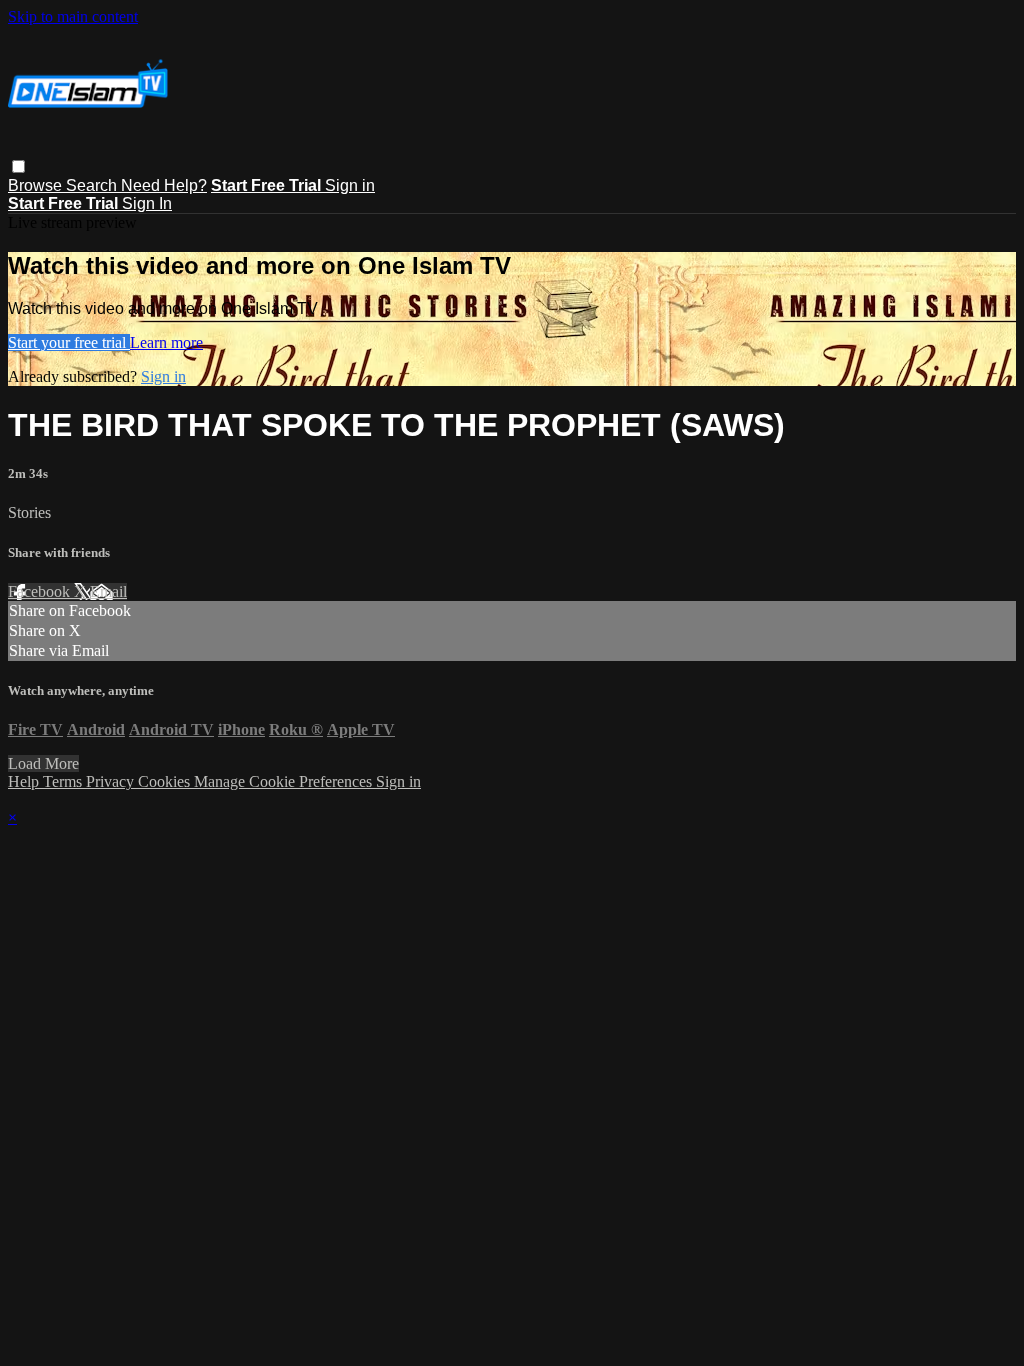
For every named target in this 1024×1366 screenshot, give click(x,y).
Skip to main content (73, 16)
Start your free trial (69, 342)
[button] (18, 166)
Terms (64, 781)
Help (25, 781)
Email (108, 591)
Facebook (41, 591)
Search (93, 185)
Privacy (112, 781)
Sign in (350, 185)
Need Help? (164, 185)
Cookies (166, 781)
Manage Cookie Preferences (285, 781)
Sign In (147, 203)
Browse (37, 185)
